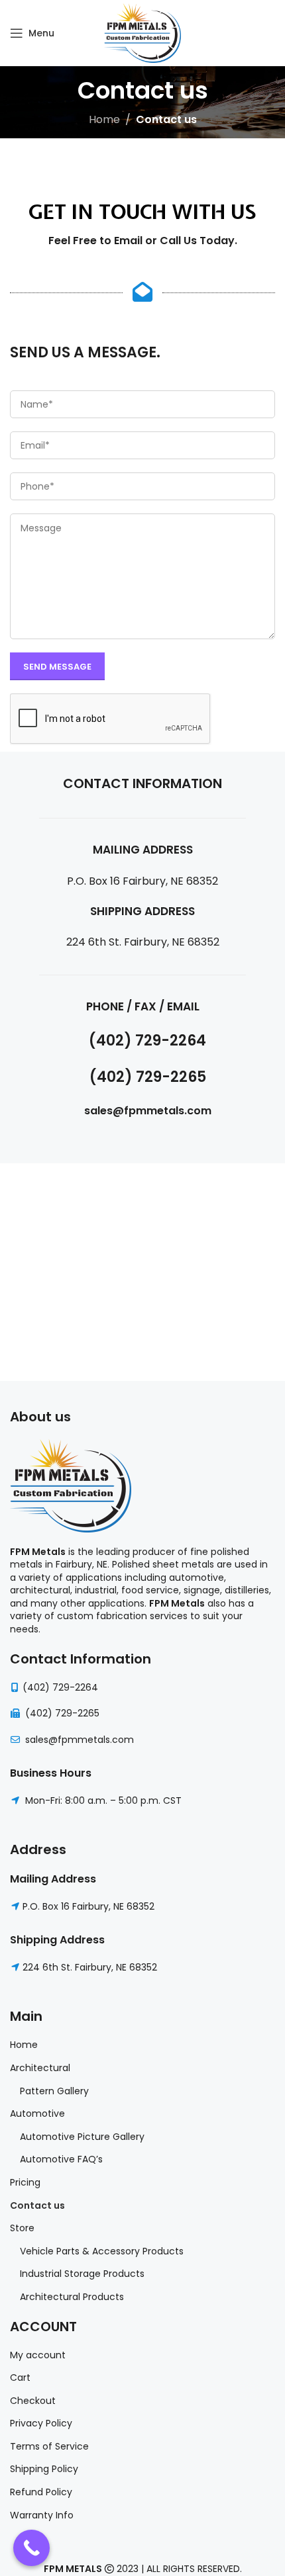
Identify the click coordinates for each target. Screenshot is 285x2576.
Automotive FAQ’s (61, 2159)
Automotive (37, 2114)
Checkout (33, 2401)
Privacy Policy (41, 2423)
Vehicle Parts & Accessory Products (102, 2251)
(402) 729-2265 (62, 1713)
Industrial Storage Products (82, 2274)
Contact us (37, 2206)
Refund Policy (41, 2492)
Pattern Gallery (54, 2091)
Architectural (40, 2068)
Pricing (25, 2183)
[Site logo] (143, 32)
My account (38, 2355)
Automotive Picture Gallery (82, 2137)
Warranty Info (42, 2515)
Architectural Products (72, 2297)
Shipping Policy (44, 2469)
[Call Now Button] (31, 2548)
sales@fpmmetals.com (78, 1740)
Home (104, 119)
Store (22, 2228)
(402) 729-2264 (60, 1687)
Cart (20, 2378)
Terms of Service (49, 2447)
